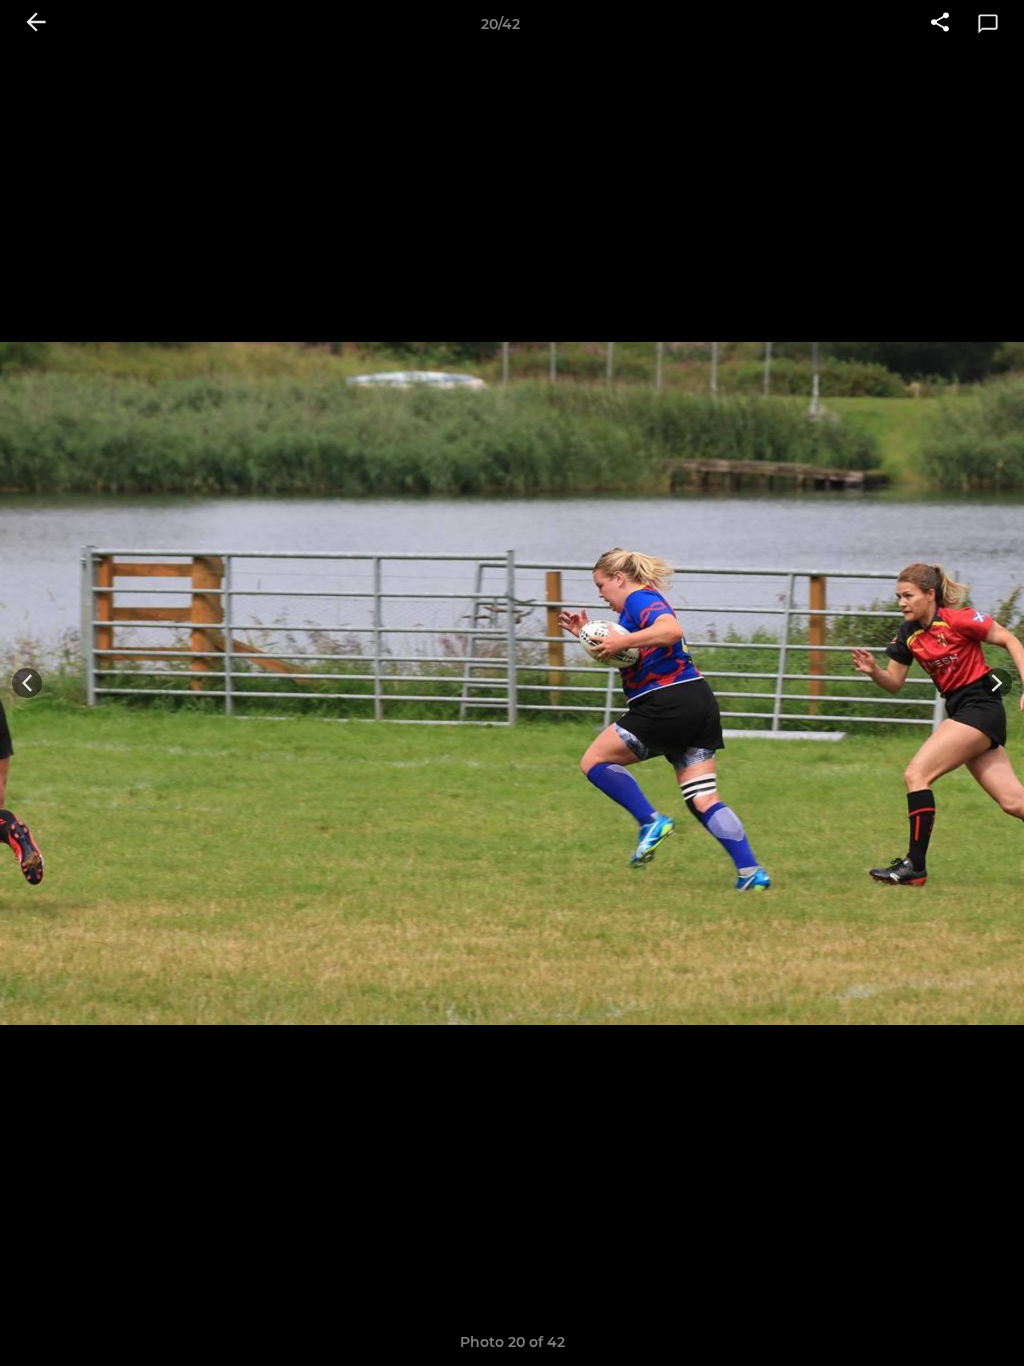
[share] (940, 24)
